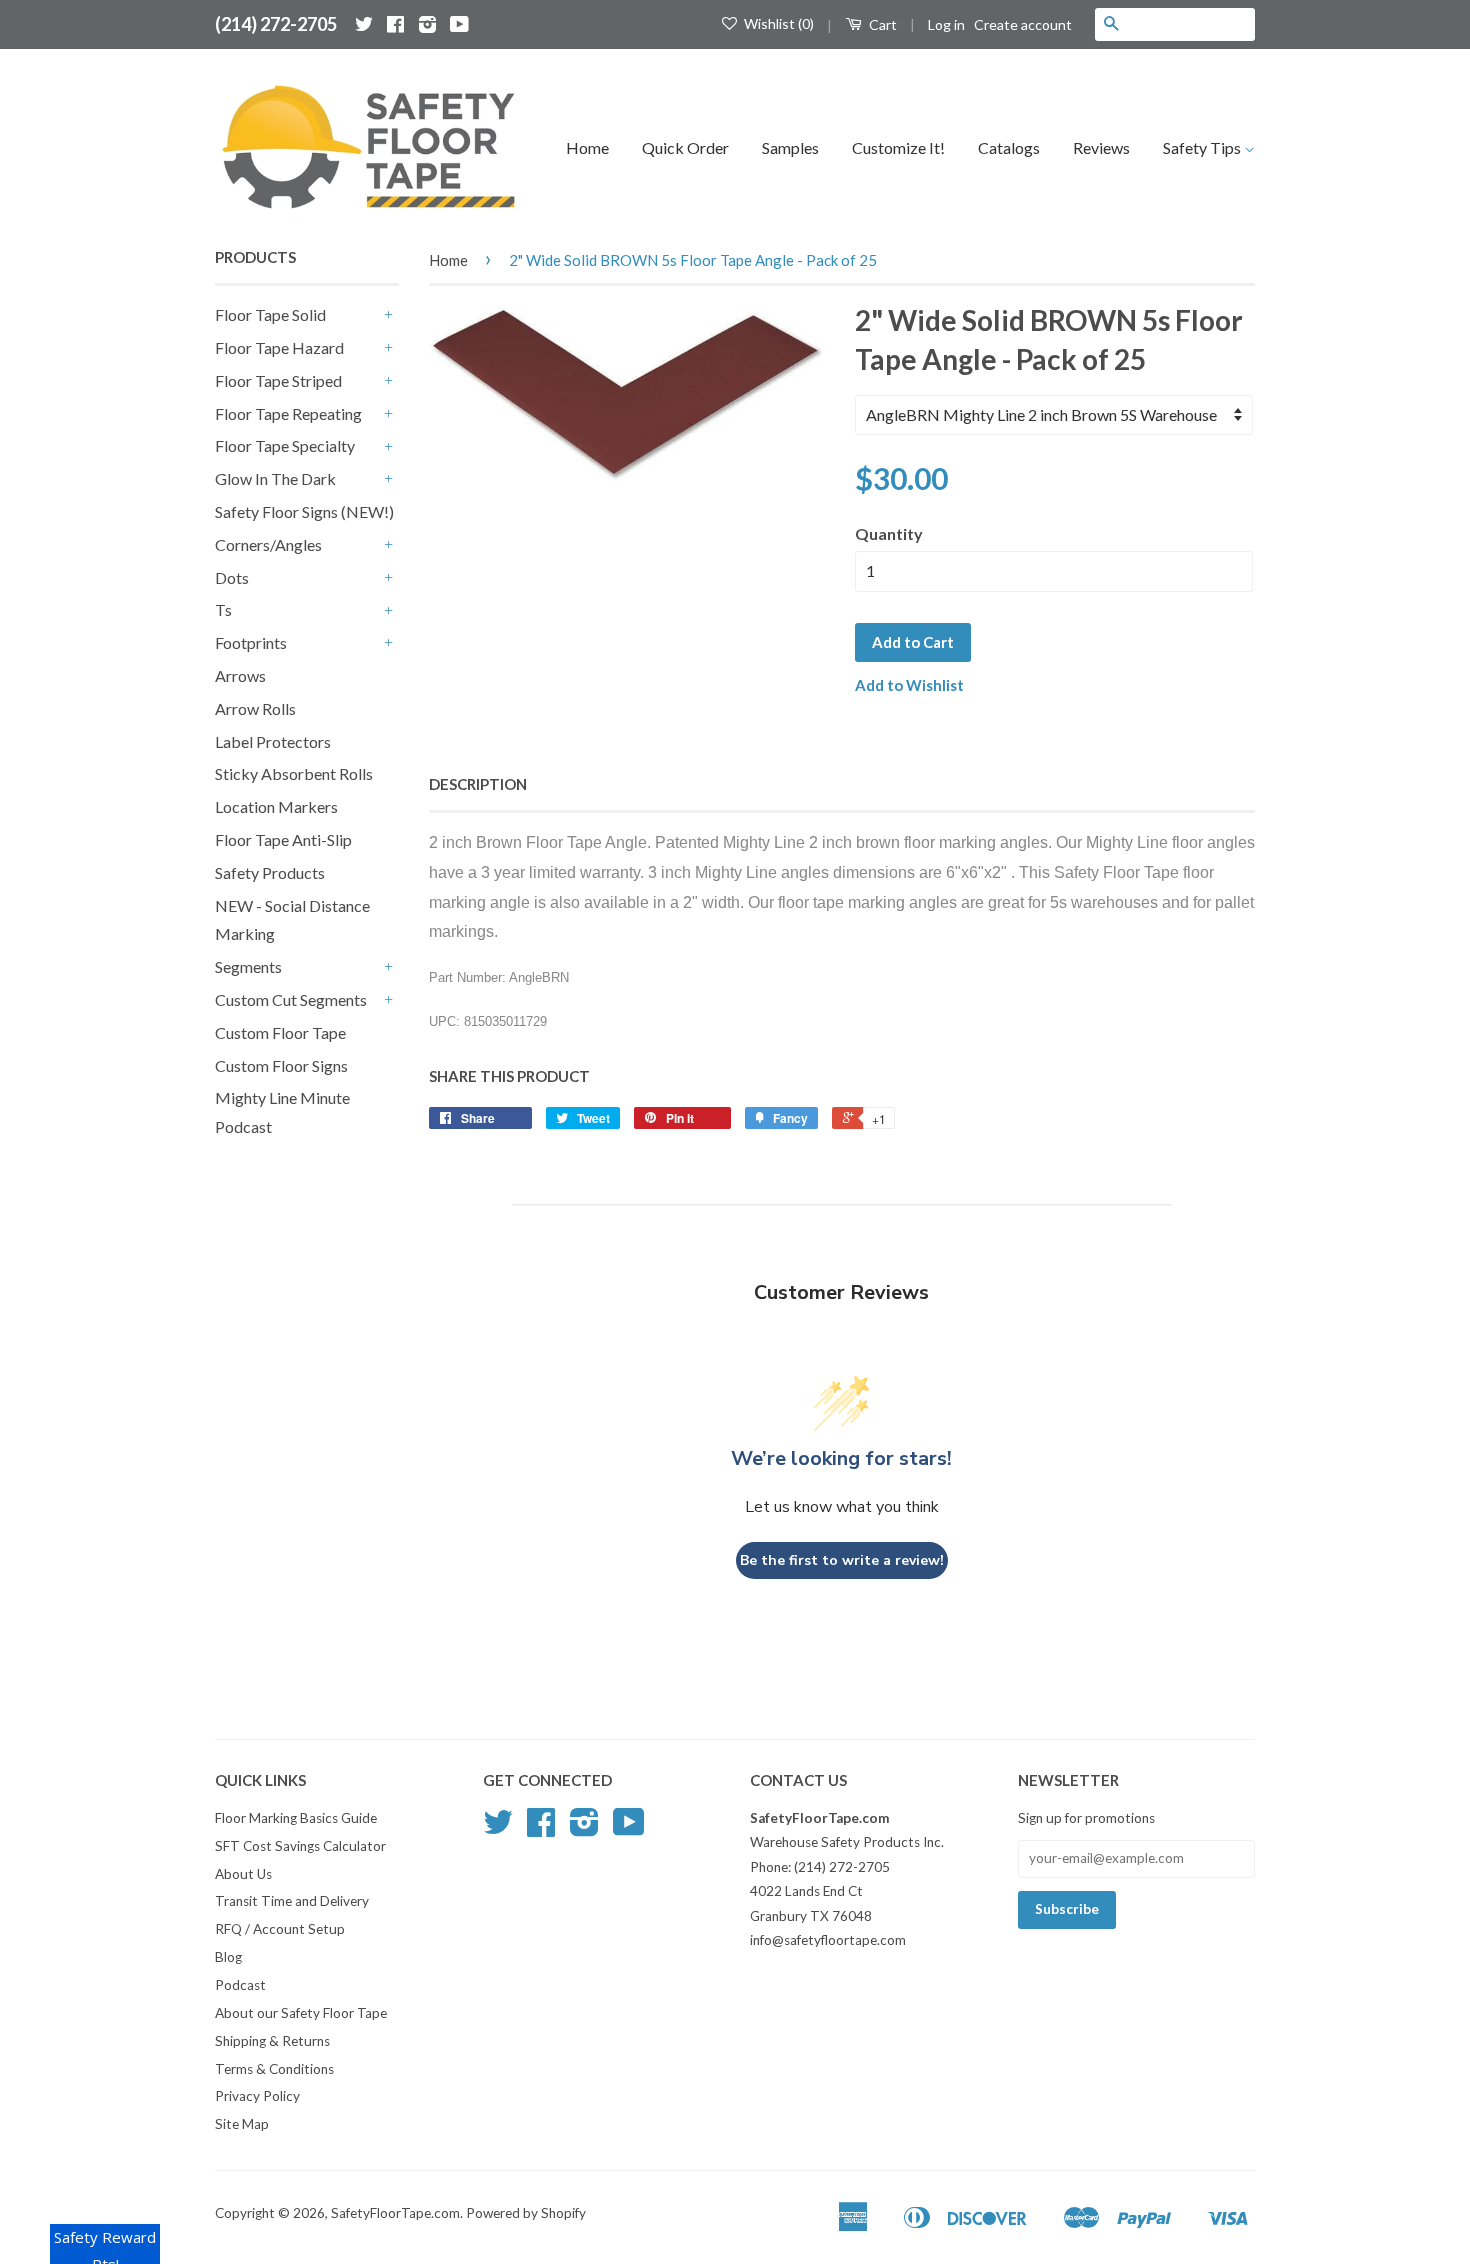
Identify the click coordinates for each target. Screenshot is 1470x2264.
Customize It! (898, 147)
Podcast (240, 1985)
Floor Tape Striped (278, 380)
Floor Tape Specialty (285, 445)
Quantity (889, 533)
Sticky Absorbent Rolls (294, 773)
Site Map (242, 2124)
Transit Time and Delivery (292, 1901)
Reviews (1101, 147)
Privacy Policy (257, 2096)
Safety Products (270, 872)
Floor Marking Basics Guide (296, 1818)
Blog (228, 1957)
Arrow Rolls (255, 708)
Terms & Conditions (274, 2069)
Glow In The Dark (275, 478)
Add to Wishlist (909, 685)
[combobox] (1191, 24)
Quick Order (685, 147)
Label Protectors (273, 741)
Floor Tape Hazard (279, 347)
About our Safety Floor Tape (301, 2013)
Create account (1023, 24)
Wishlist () (777, 23)
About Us (243, 1874)
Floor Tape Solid (270, 314)
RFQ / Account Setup (280, 1929)
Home (587, 147)
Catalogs (1009, 147)
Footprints (251, 642)
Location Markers (276, 806)
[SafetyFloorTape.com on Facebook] (395, 24)
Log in (946, 24)
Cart (881, 24)
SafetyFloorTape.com (395, 2213)
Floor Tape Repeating (288, 413)
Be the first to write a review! (842, 1560)
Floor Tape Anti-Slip (283, 839)
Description (478, 784)
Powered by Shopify (526, 2213)
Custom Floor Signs (281, 1065)
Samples (790, 147)
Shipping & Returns (272, 2041)
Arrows (240, 675)
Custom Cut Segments (291, 999)
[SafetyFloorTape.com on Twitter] (364, 24)
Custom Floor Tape (280, 1032)
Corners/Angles (268, 544)
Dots (232, 577)
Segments (248, 966)
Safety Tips (1203, 147)
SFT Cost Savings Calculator (300, 1846)
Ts (223, 609)
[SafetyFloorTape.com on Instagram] (427, 24)
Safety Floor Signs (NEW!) (304, 511)
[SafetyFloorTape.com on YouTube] (459, 24)
